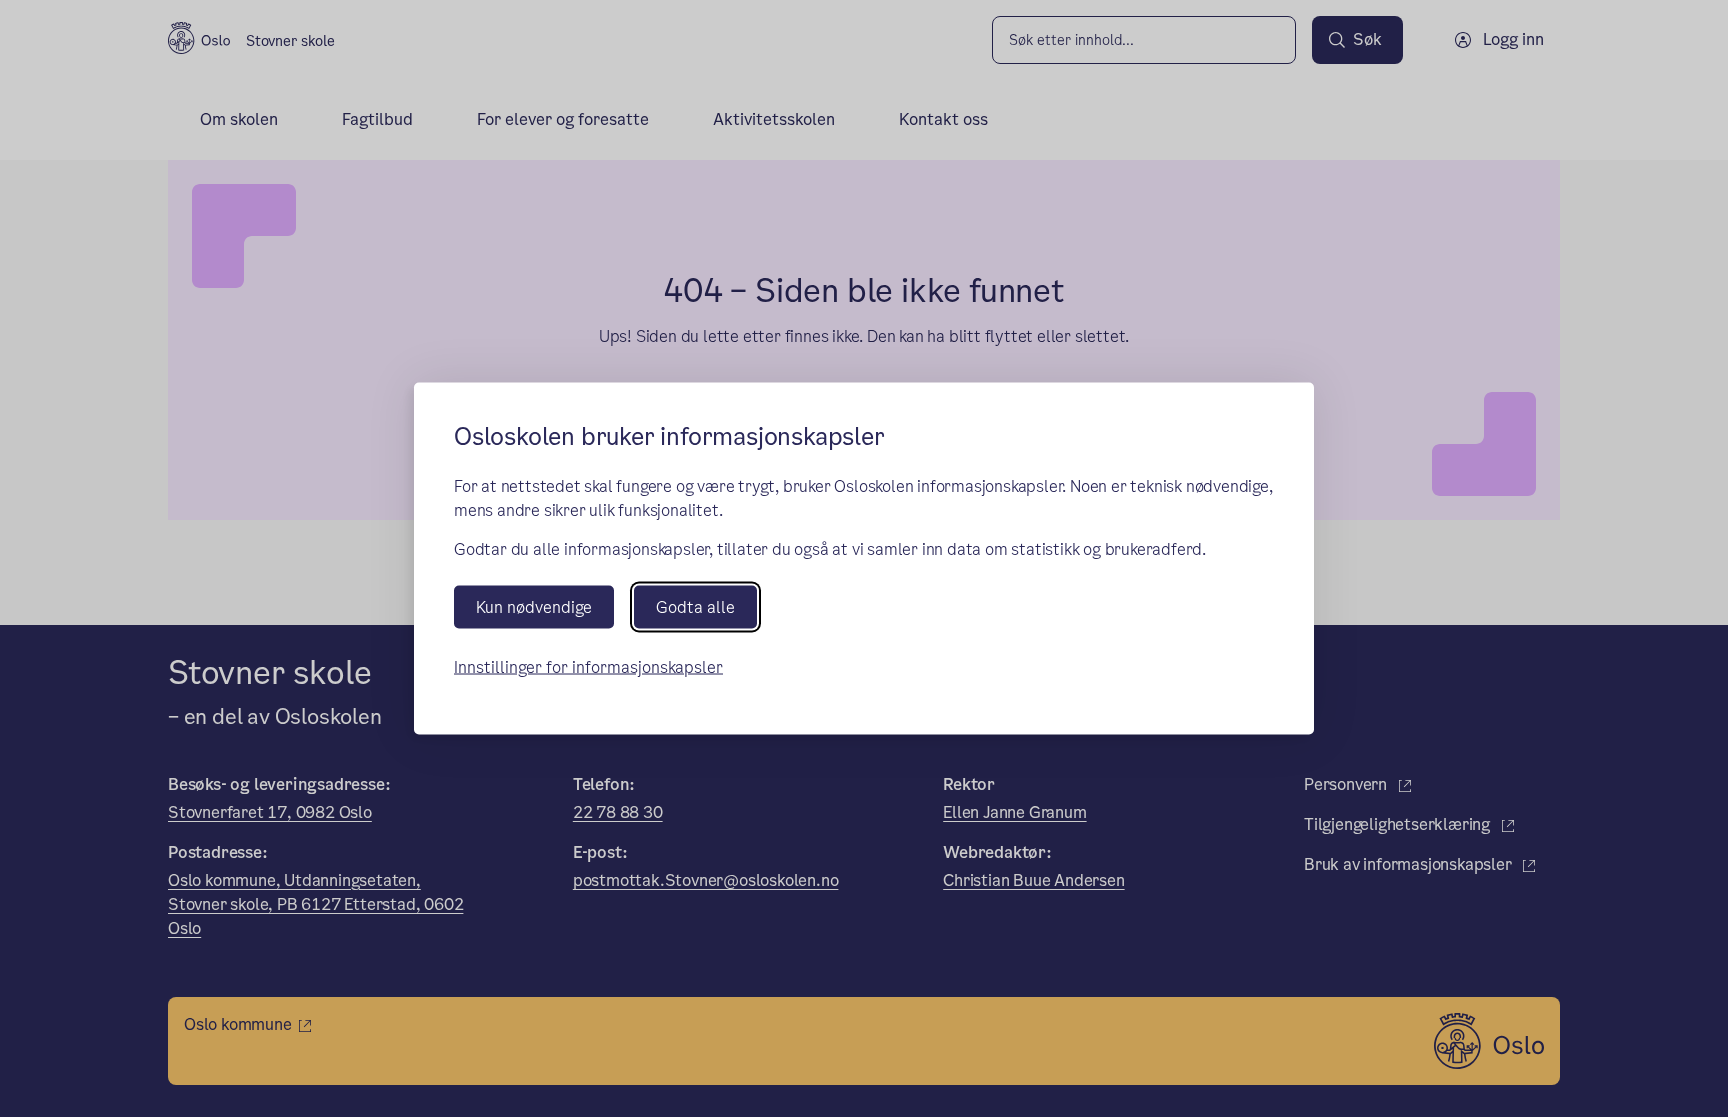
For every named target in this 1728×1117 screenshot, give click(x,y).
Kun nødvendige (534, 607)
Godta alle (695, 607)
